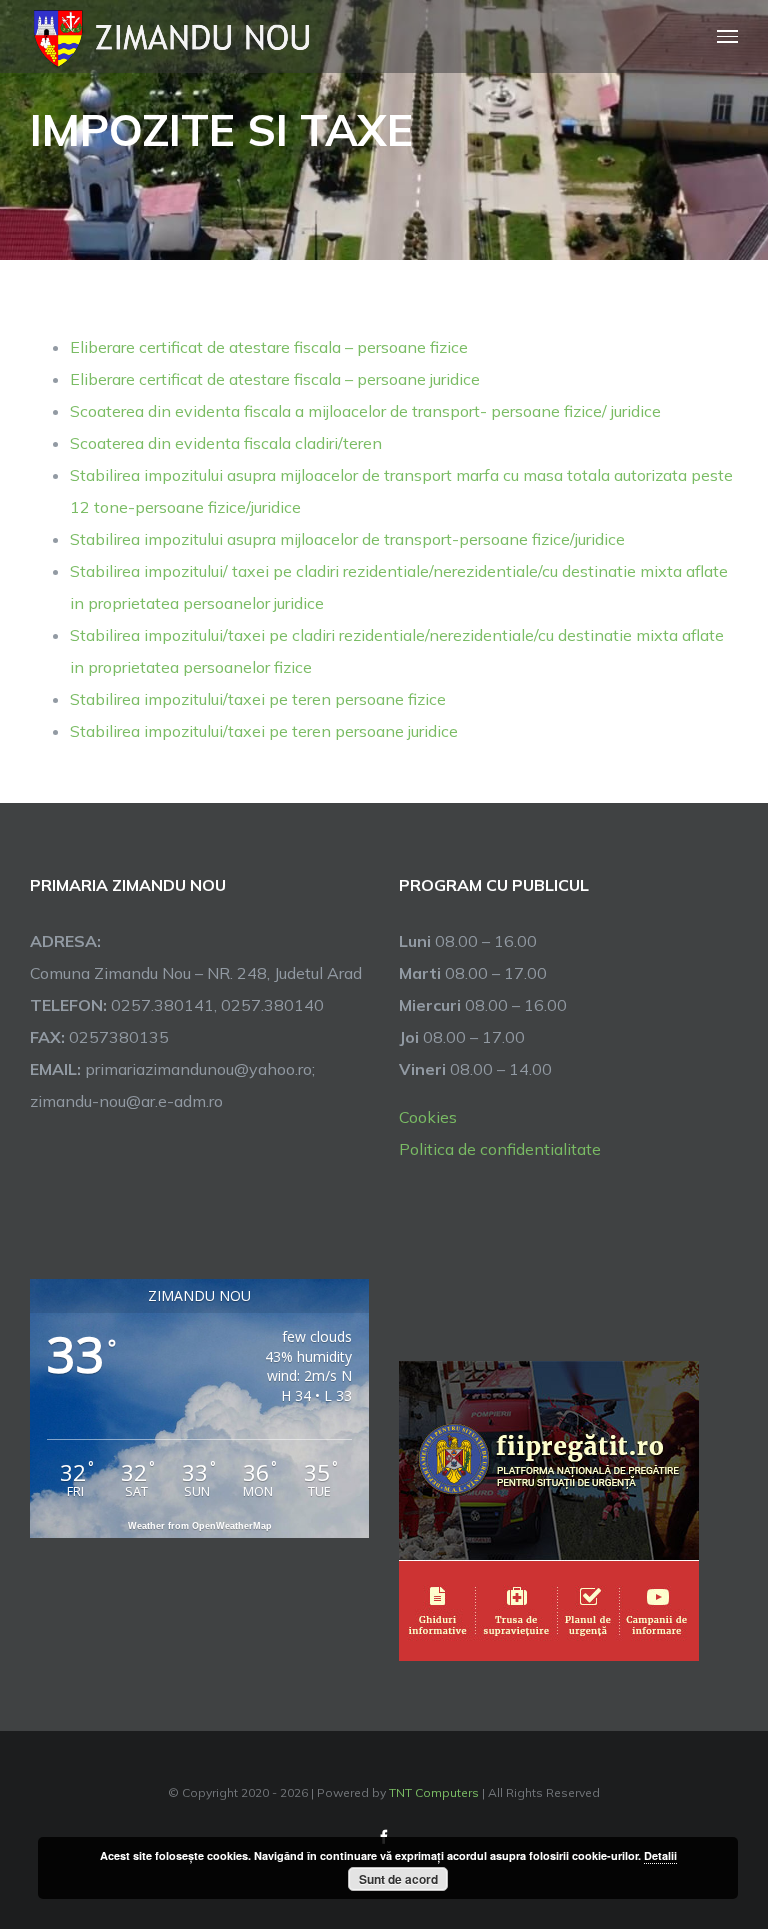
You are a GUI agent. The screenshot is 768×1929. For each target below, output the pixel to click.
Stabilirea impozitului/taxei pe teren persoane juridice (264, 731)
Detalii (660, 1855)
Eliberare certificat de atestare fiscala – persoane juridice (275, 379)
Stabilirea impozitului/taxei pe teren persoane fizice (258, 699)
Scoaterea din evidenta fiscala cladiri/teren (226, 443)
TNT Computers (434, 1792)
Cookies (428, 1117)
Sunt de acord (398, 1879)
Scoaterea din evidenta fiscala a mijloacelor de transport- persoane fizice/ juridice (365, 411)
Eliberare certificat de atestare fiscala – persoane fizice (269, 347)
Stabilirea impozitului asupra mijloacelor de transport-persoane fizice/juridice (347, 539)
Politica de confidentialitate (500, 1149)
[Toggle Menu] (728, 36)
